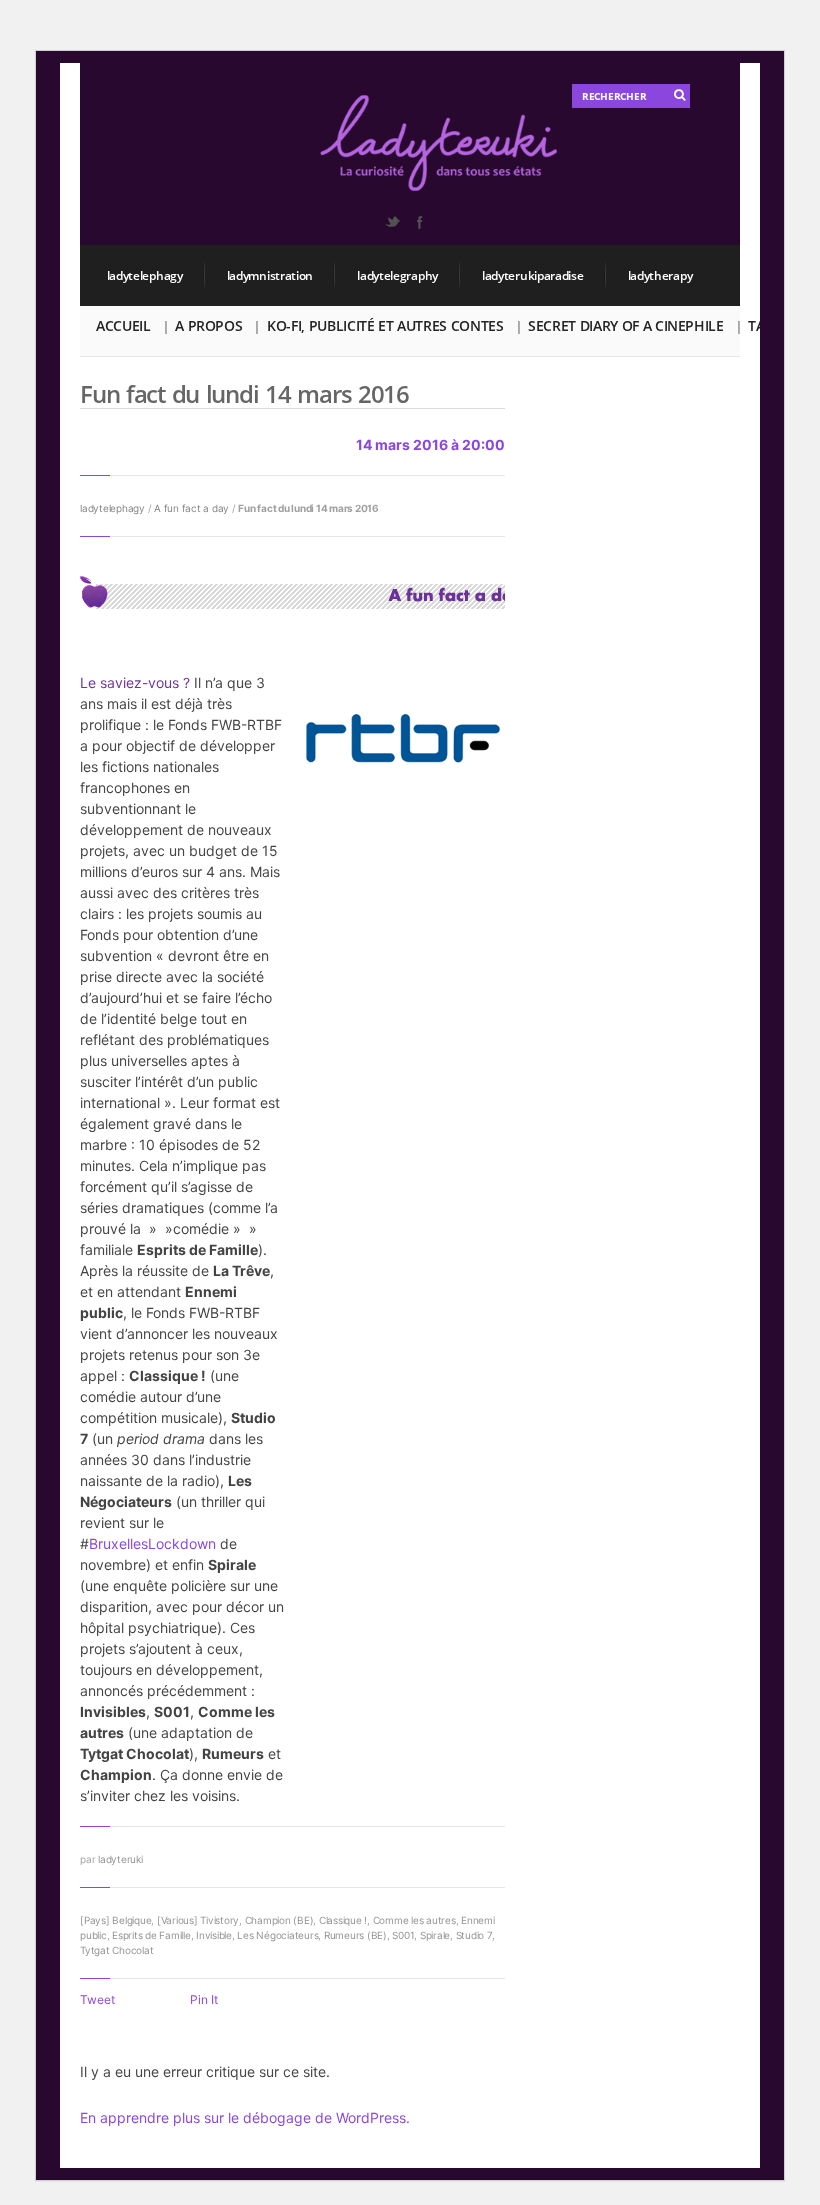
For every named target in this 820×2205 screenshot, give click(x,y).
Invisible (214, 1935)
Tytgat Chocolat (116, 1950)
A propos (208, 325)
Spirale (435, 1935)
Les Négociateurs (277, 1935)
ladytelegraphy (397, 275)
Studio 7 (474, 1935)
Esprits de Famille (151, 1935)
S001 (403, 1935)
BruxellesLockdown (152, 1543)
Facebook (419, 222)
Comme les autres (414, 1920)
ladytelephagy (145, 275)
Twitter (392, 222)
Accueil (123, 325)
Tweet (97, 1999)
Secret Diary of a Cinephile (626, 325)
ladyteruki (120, 1859)
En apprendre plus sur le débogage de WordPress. (245, 2117)
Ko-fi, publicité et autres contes (385, 325)
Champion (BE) (279, 1920)
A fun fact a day (191, 508)
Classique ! (343, 1920)
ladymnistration (270, 275)
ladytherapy (660, 275)
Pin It (204, 1999)
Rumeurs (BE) (355, 1935)
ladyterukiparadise (533, 275)
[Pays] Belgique (115, 1920)
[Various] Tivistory (198, 1920)
